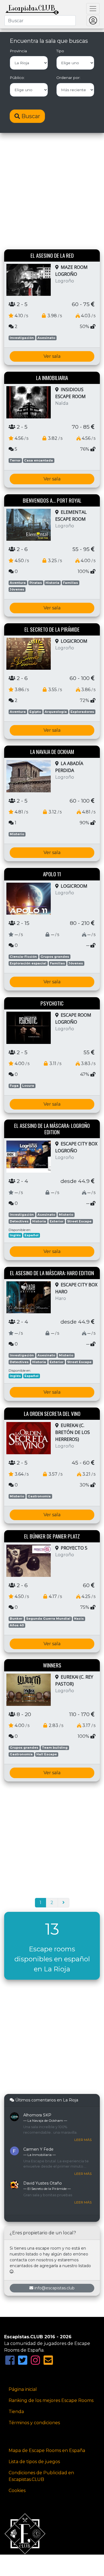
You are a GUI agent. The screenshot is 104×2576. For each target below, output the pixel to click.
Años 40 (17, 1625)
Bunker (16, 1619)
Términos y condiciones (34, 2423)
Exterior (57, 1221)
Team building (55, 1748)
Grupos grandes (55, 957)
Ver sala (52, 356)
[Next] (64, 1903)
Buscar (30, 116)
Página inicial (23, 2389)
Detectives (19, 1221)
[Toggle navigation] (93, 9)
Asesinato (46, 338)
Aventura (18, 583)
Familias (70, 583)
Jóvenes (17, 589)
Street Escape (79, 1221)
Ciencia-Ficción (23, 957)
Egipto (35, 712)
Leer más (83, 2140)
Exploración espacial (28, 963)
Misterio (17, 834)
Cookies (17, 2491)
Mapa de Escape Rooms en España (47, 2450)
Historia (52, 583)
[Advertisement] (52, 192)
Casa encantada (39, 460)
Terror (15, 460)
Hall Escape (47, 1754)
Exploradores (82, 712)
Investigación (22, 338)
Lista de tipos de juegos (34, 2462)
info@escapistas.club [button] (54, 2288)
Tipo (60, 51)
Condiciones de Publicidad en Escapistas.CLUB (41, 2476)
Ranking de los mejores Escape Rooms (51, 2400)
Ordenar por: (68, 78)
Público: (17, 78)
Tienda (16, 2412)
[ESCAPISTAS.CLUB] (32, 9)
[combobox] (40, 21)
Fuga (14, 1086)
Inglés (15, 1235)
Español (31, 1235)
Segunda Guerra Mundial (48, 1619)
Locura (28, 1086)
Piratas (36, 583)
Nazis (79, 1619)
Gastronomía (39, 1496)
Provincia (18, 51)
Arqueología (56, 712)
